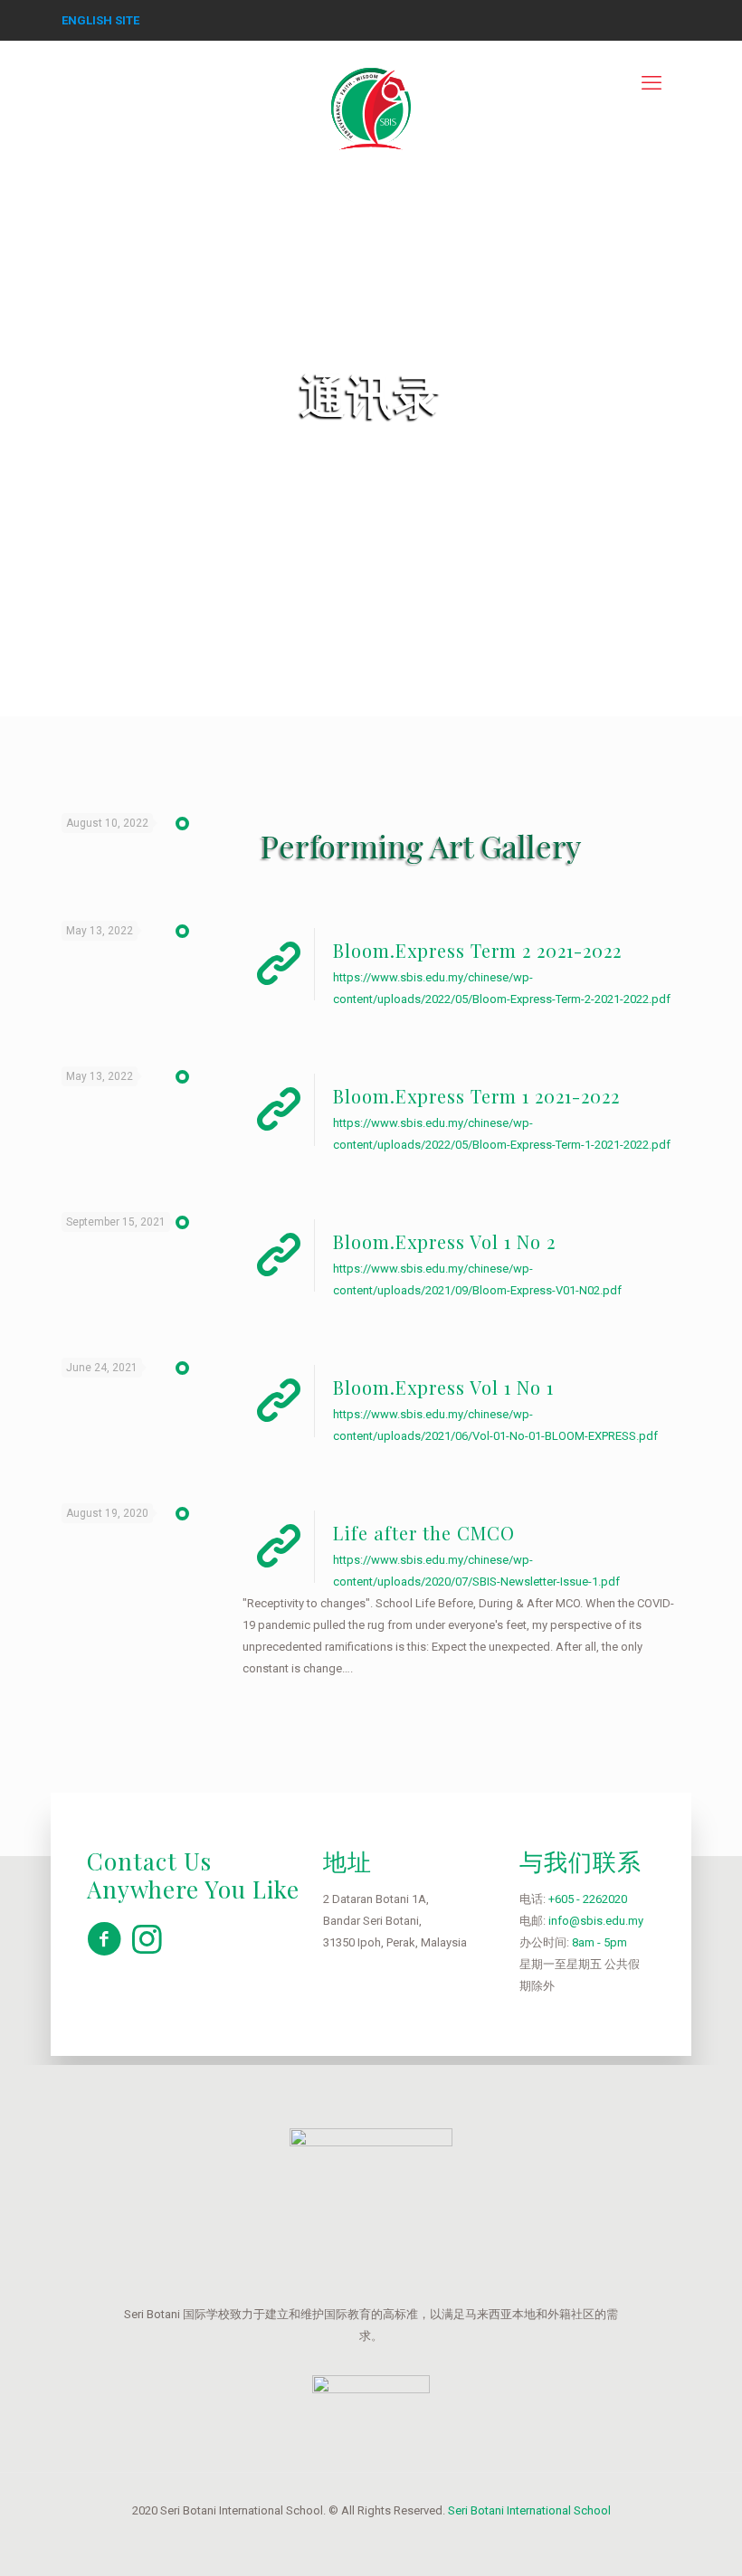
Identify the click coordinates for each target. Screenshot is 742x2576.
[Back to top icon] (655, 2539)
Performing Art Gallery (421, 846)
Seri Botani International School (529, 2510)
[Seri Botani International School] (371, 97)
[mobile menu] (652, 83)
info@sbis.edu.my (596, 1921)
